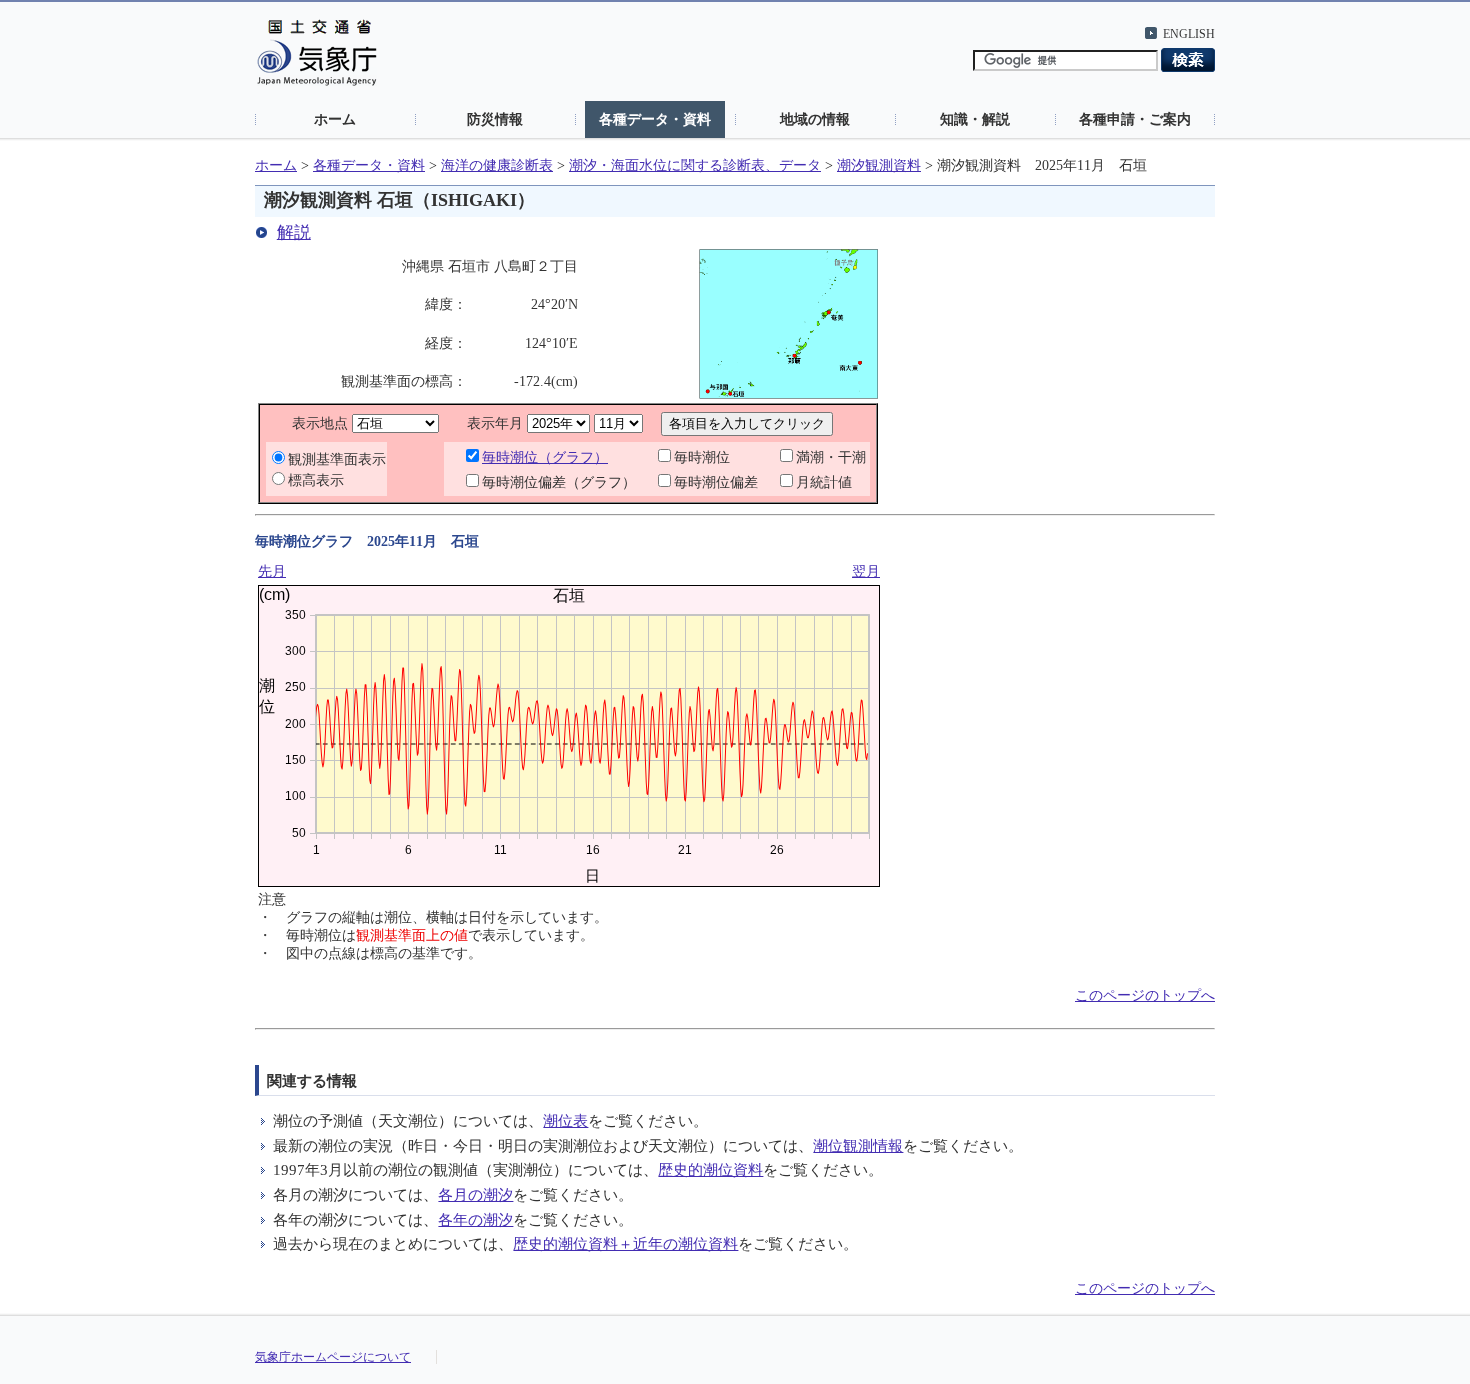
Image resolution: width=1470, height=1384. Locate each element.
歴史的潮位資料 (710, 1169)
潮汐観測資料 (879, 165)
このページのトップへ (1145, 995)
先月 (272, 571)
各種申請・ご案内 (1135, 119)
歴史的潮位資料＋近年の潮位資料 (625, 1243)
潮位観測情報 (858, 1145)
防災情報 (495, 119)
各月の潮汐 (475, 1194)
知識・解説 (975, 119)
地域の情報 (815, 119)
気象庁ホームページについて (333, 1357)
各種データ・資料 (655, 119)
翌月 (866, 571)
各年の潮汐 (475, 1219)
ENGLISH (1189, 34)
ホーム (335, 119)
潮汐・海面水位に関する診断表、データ (695, 165)
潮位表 (565, 1120)
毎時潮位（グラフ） (545, 457)
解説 (294, 232)
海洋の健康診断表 (497, 165)
